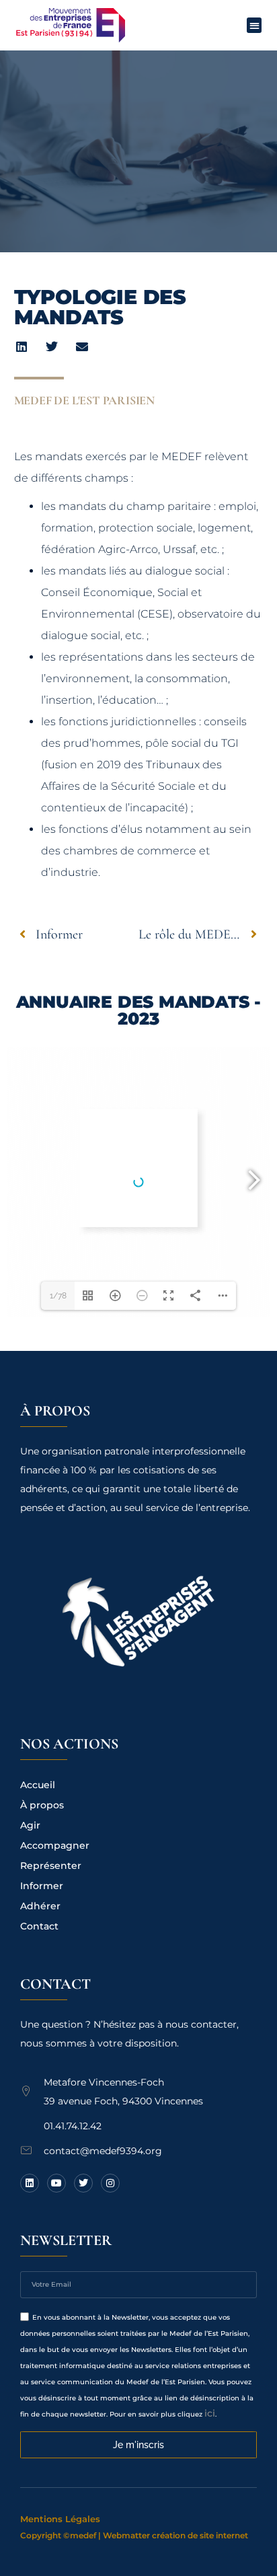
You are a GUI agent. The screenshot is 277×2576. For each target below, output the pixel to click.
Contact (39, 1926)
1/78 (58, 1296)
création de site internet (200, 2535)
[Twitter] (83, 2183)
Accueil (38, 1785)
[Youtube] (56, 2183)
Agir (30, 1825)
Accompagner (55, 1845)
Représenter (51, 1866)
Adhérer (40, 1906)
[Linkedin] (30, 2183)
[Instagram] (110, 2183)
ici (210, 2413)
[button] (254, 25)
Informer (42, 1886)
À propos (42, 1805)
